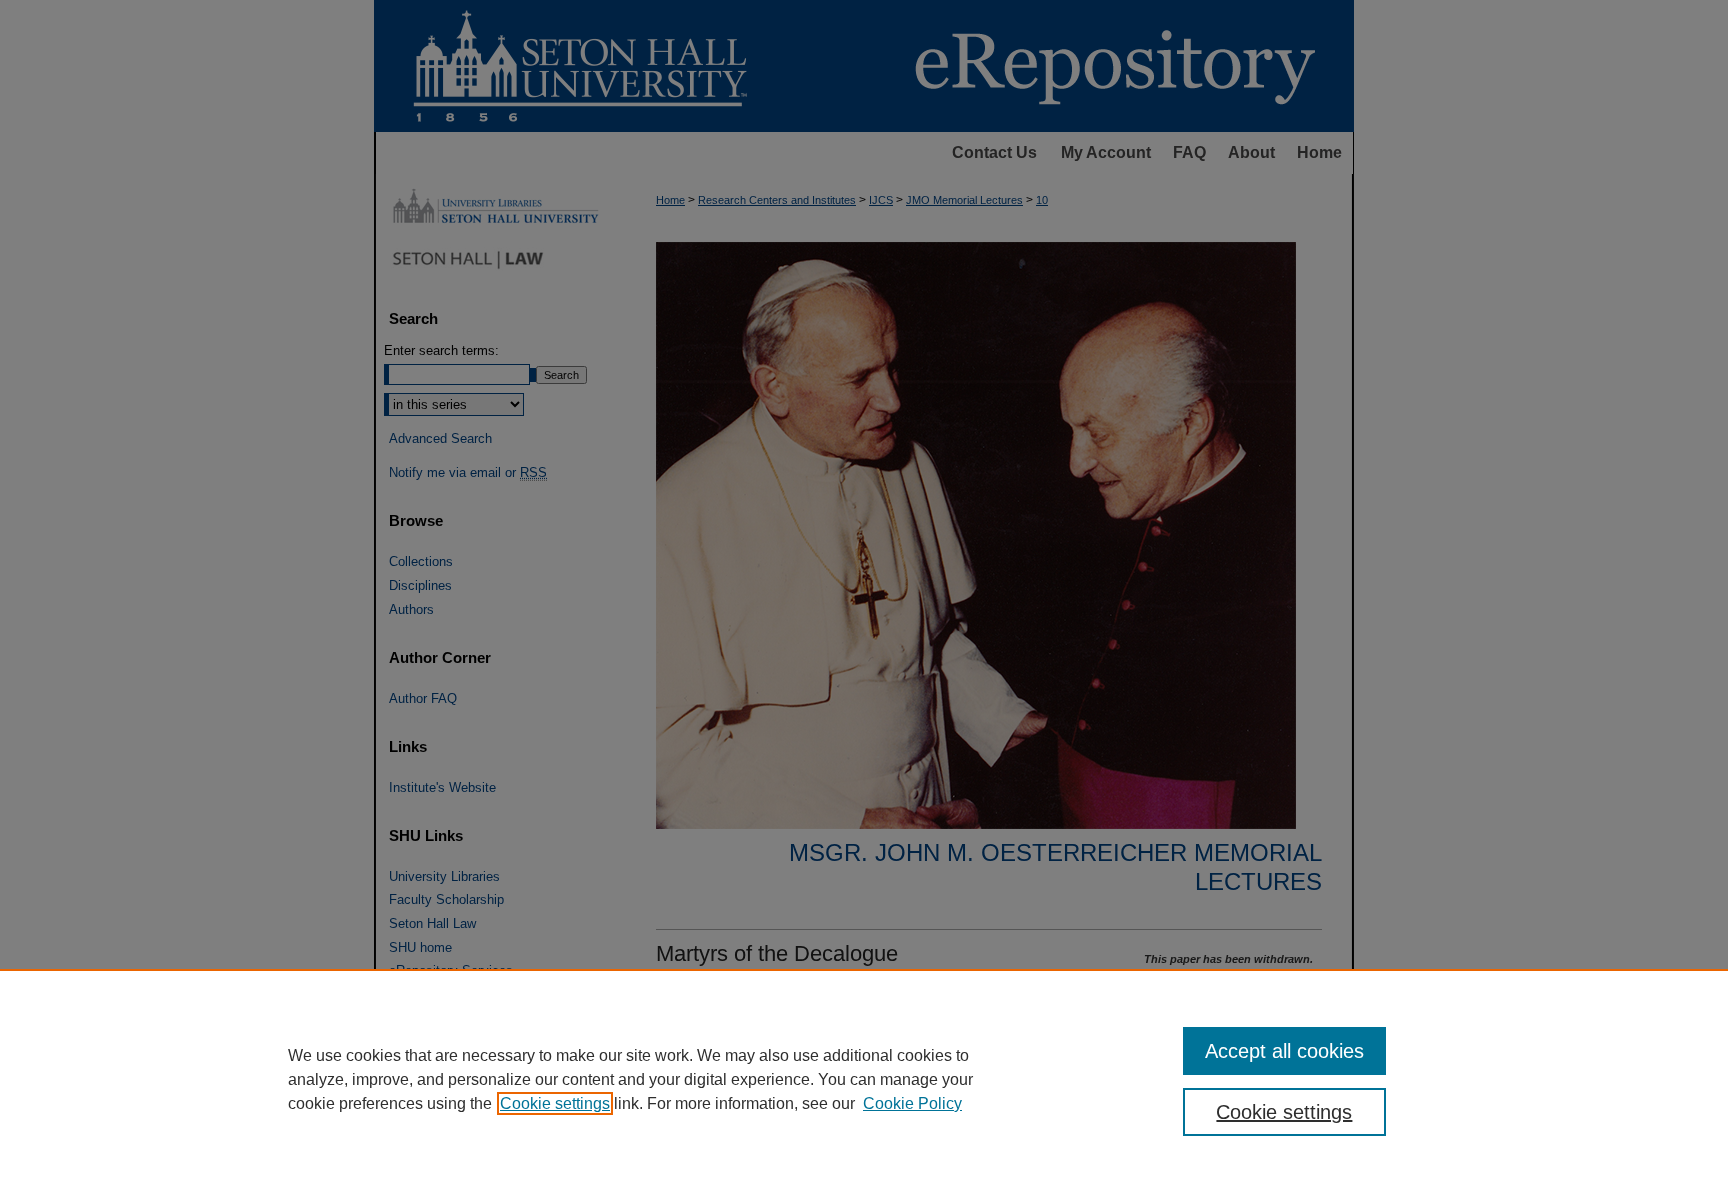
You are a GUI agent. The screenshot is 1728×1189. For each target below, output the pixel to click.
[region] (864, 1079)
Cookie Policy (912, 1103)
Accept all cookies (1284, 1051)
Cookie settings (555, 1103)
